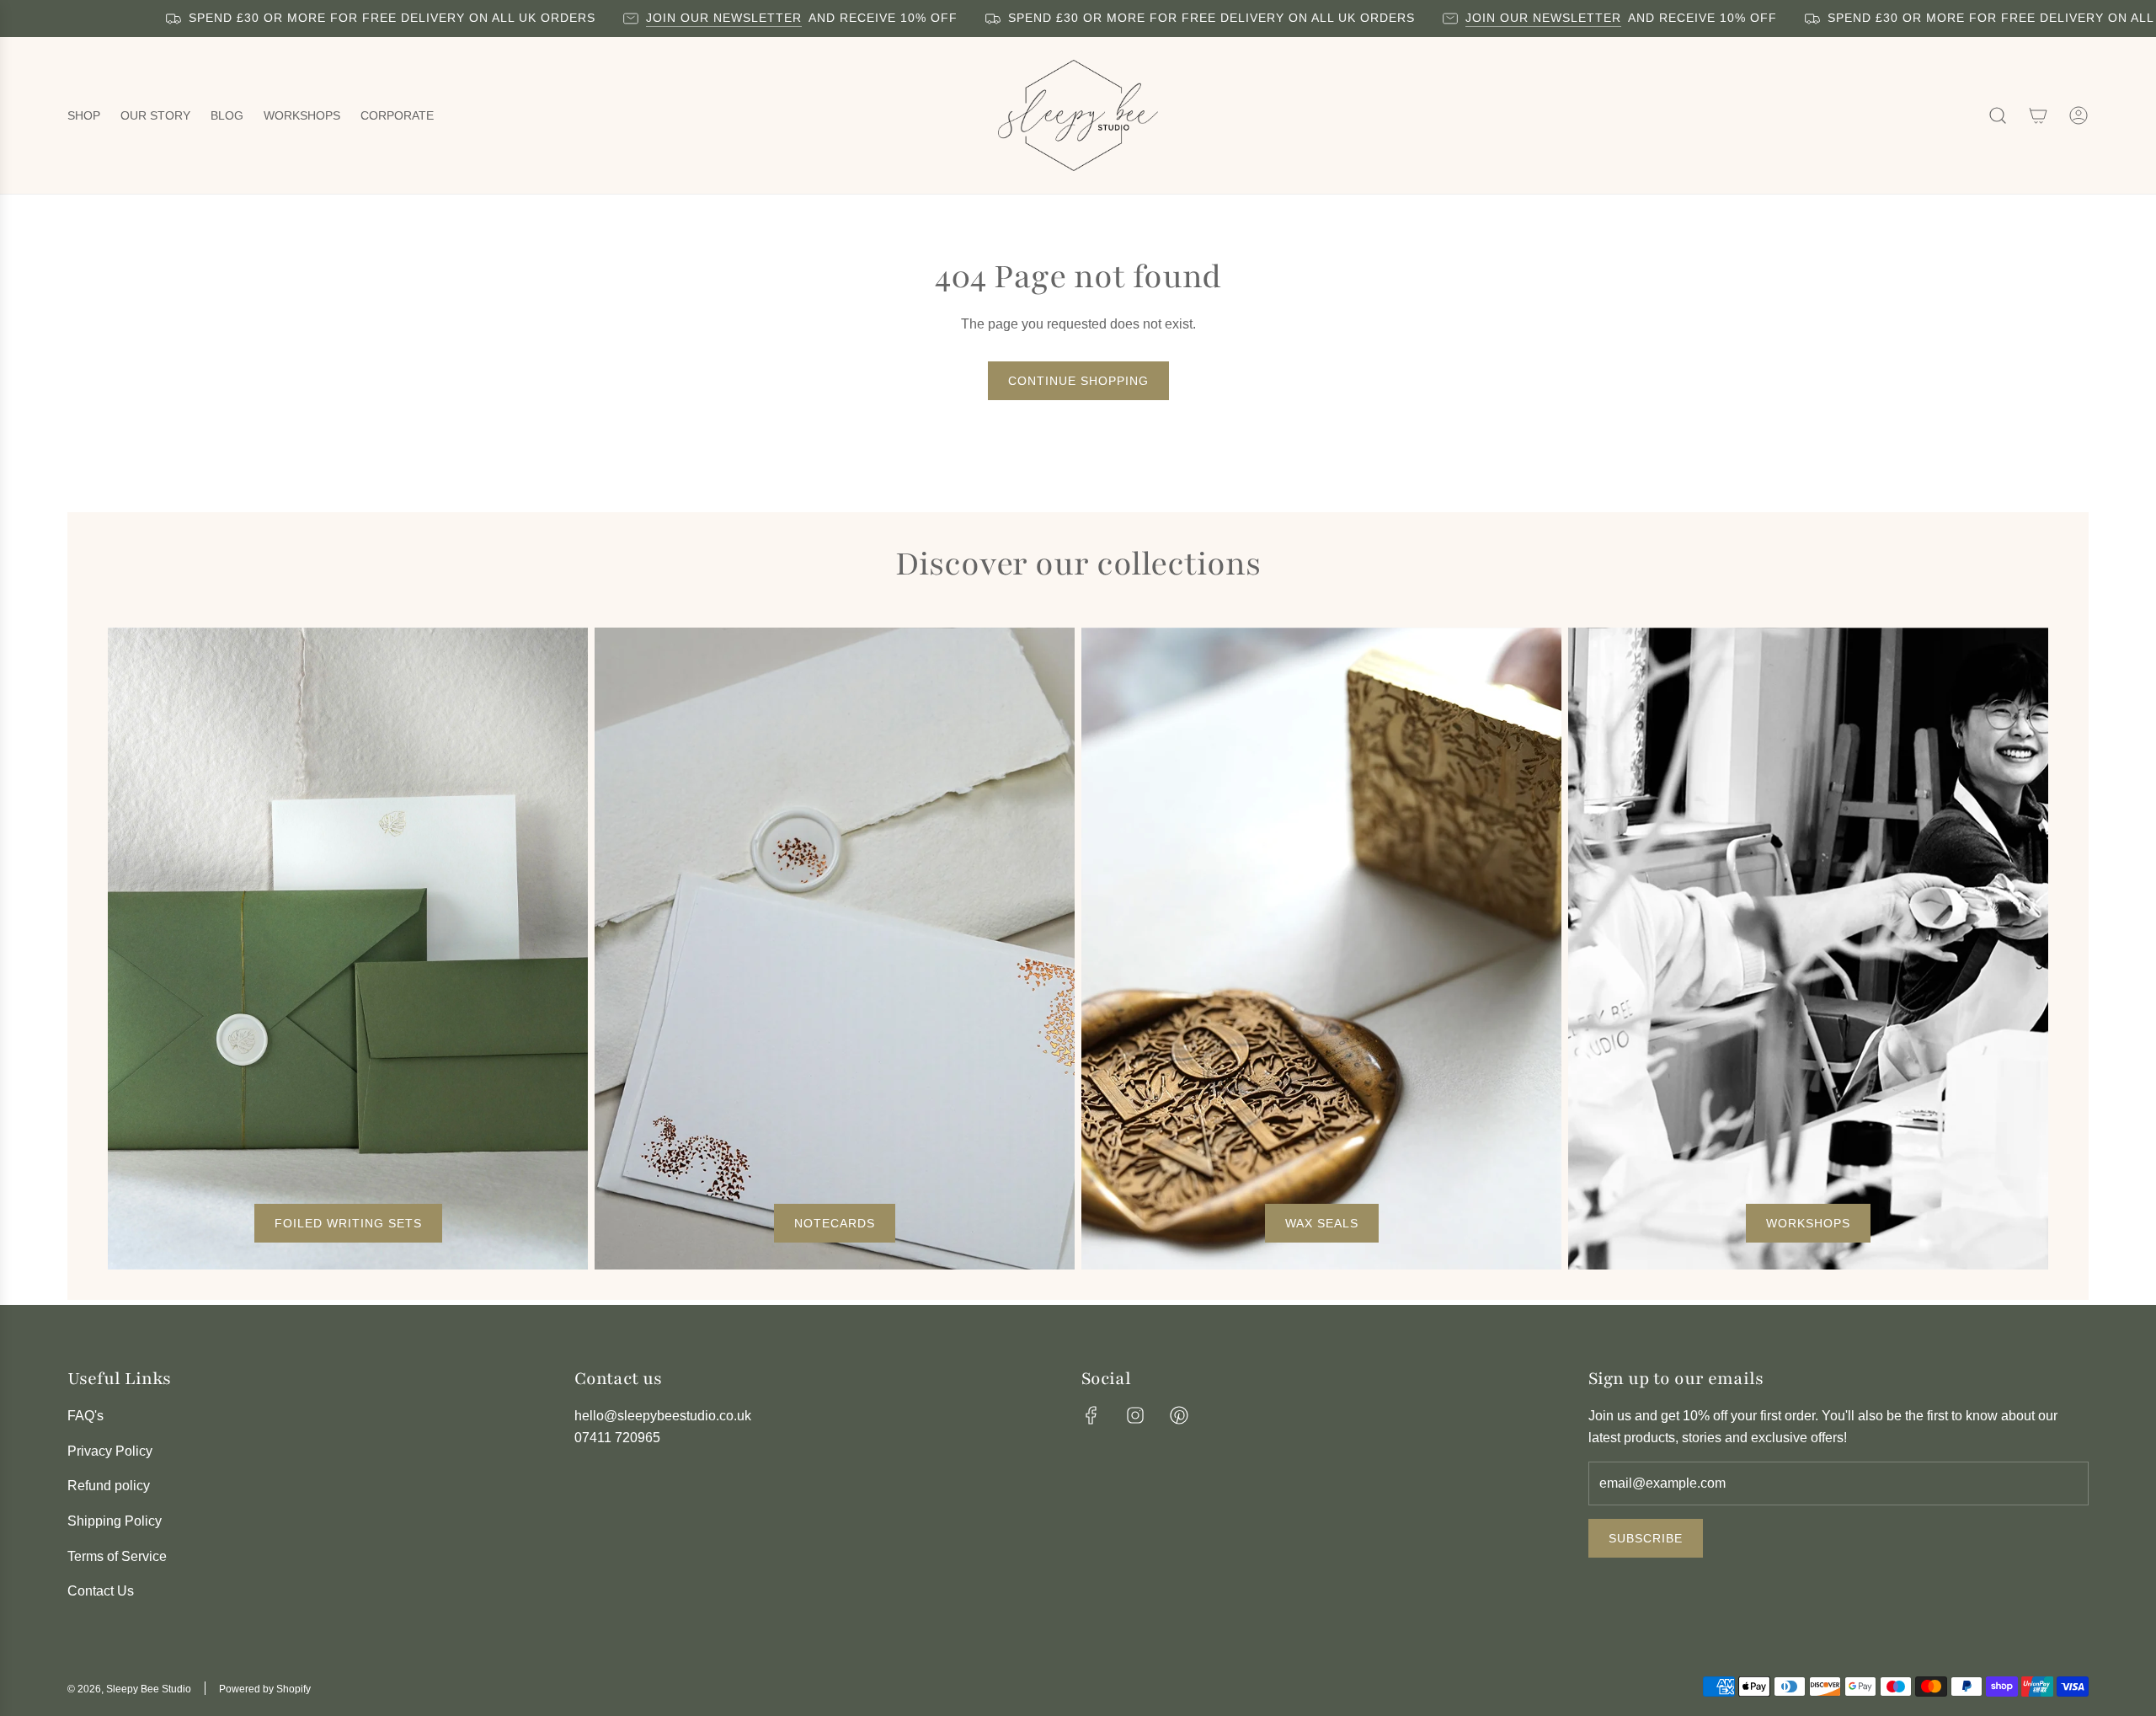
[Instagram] (1135, 1415)
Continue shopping (1078, 381)
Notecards (835, 1223)
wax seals (1322, 1223)
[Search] (1998, 115)
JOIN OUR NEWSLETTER (672, 18)
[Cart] (2038, 115)
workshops (1808, 1223)
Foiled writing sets (348, 1223)
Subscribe (1646, 1538)
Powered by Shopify (265, 1689)
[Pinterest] (1179, 1415)
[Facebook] (1091, 1415)
